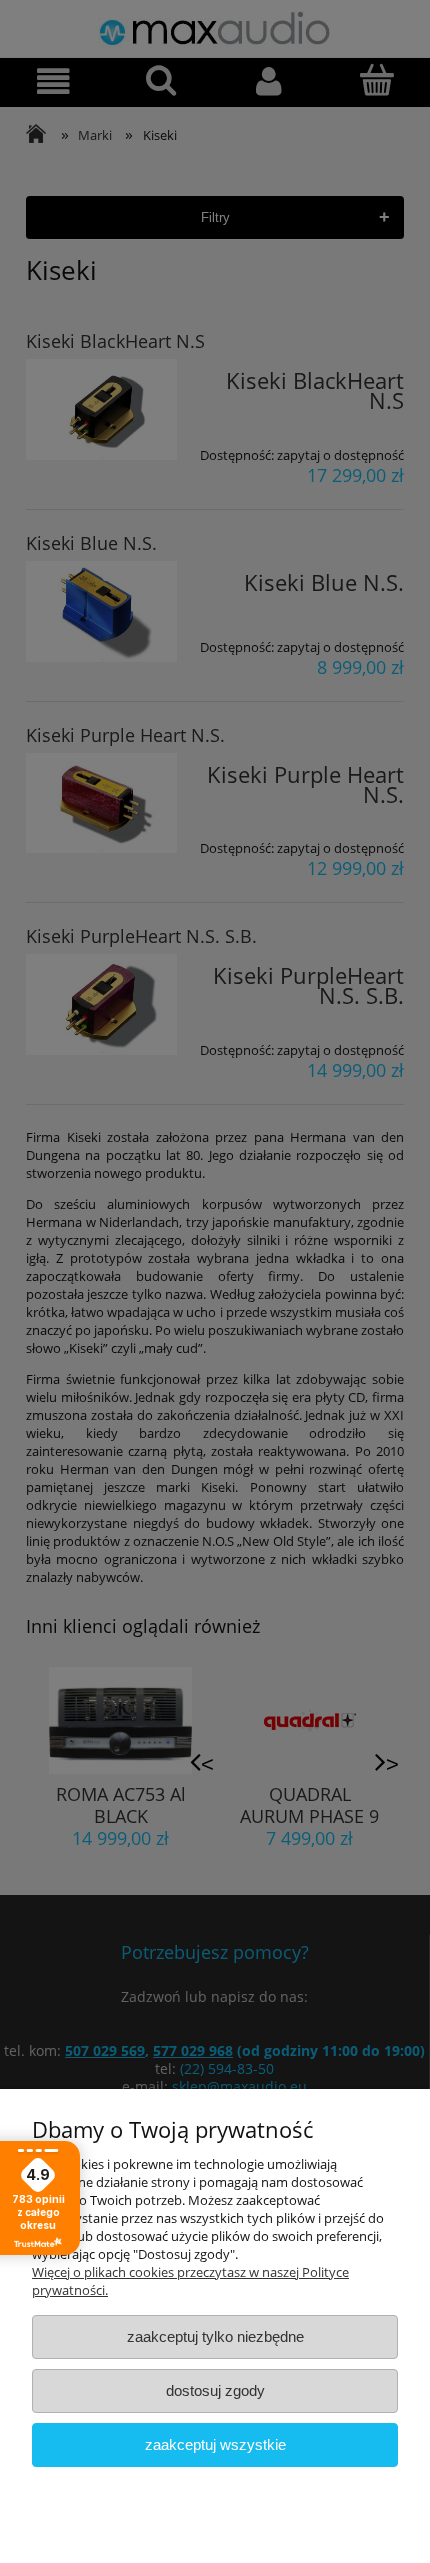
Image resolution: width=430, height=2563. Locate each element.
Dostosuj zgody (215, 2390)
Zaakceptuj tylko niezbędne (215, 2336)
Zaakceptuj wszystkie (215, 2444)
